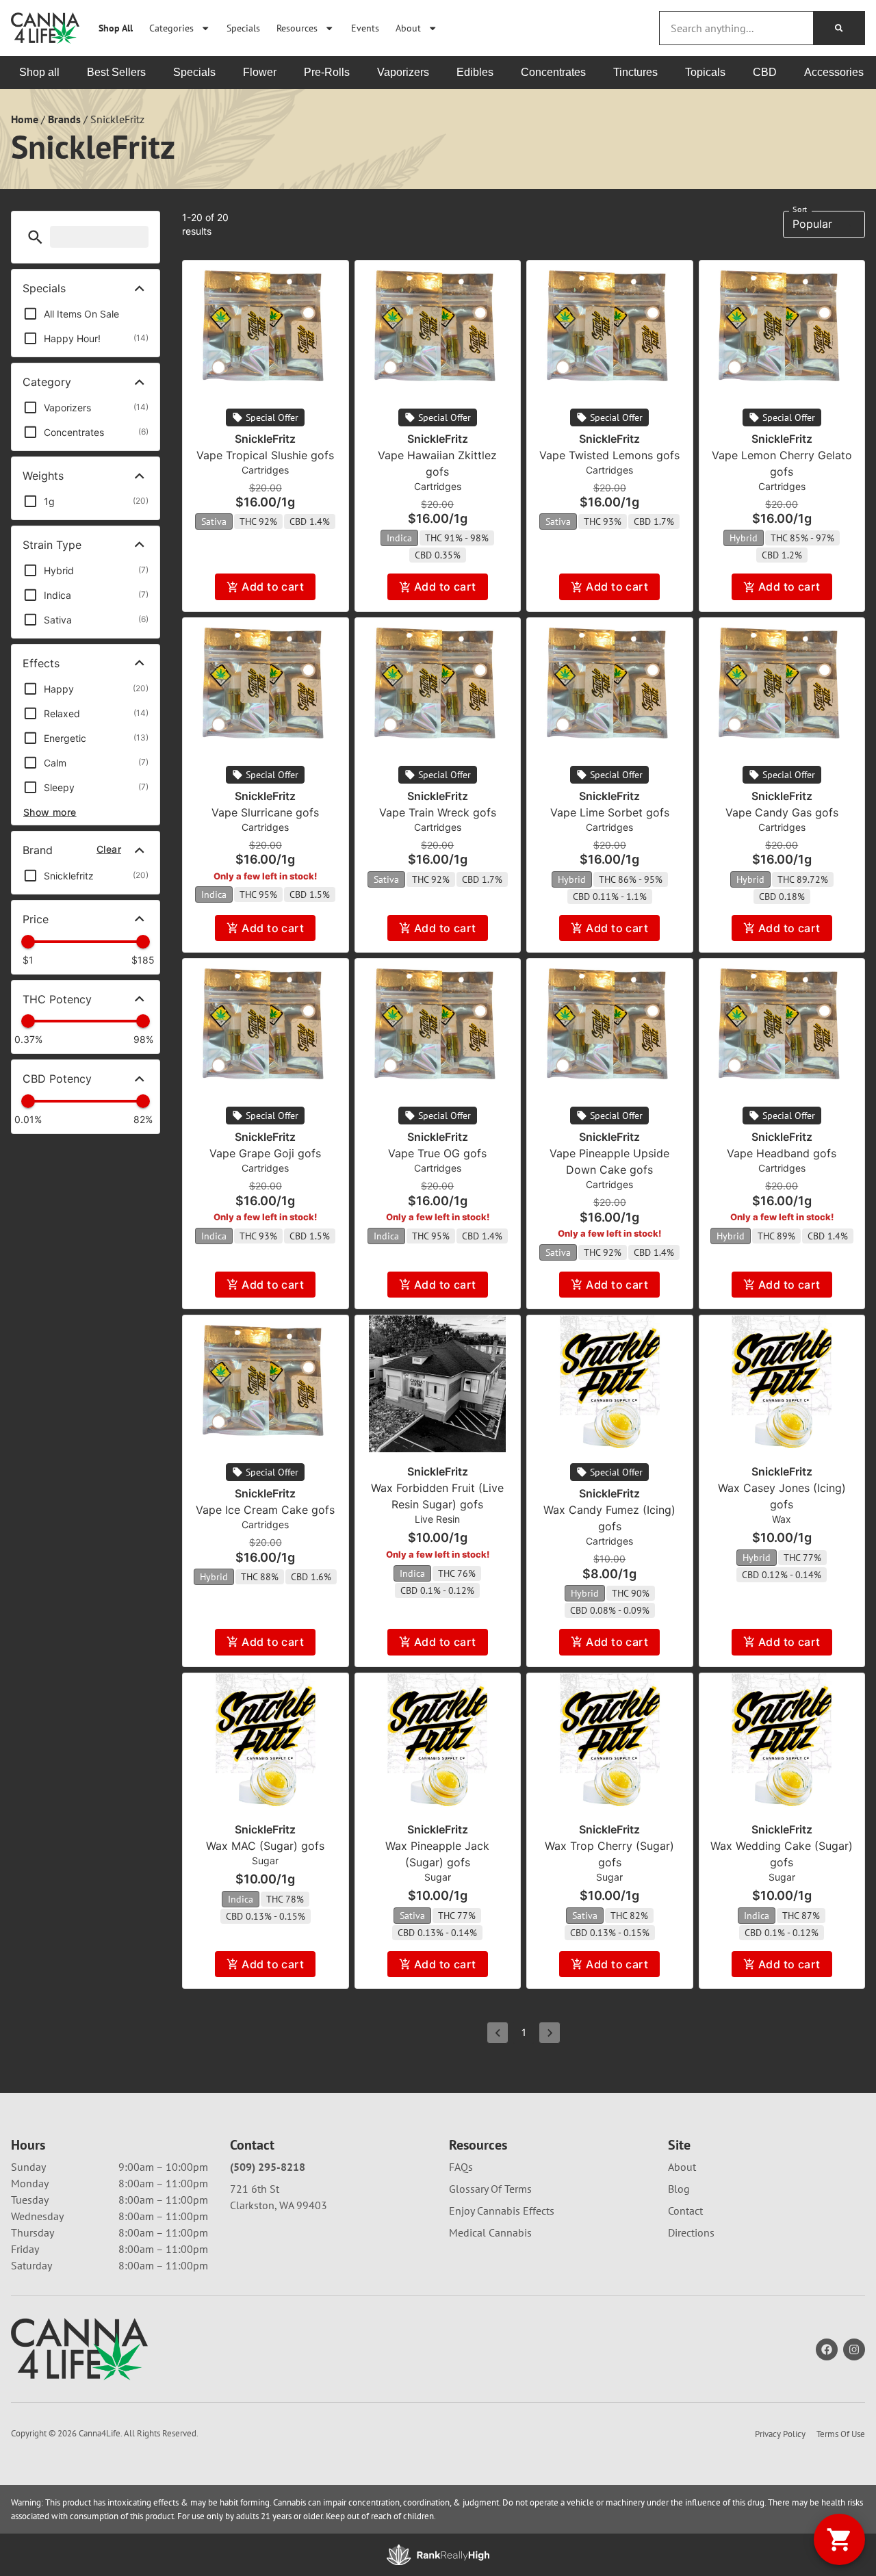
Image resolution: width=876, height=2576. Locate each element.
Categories (171, 28)
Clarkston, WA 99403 (279, 2205)
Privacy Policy (780, 2434)
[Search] (839, 28)
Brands (64, 119)
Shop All (116, 28)
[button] (35, 237)
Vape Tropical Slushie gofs (265, 455)
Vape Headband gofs (782, 1153)
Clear (109, 849)
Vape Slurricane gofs (265, 812)
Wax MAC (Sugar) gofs (265, 1846)
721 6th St (255, 2189)
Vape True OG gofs (437, 1153)
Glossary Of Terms (490, 2189)
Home (25, 119)
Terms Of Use (841, 2434)
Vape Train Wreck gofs (438, 812)
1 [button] (524, 2032)
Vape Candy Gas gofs (782, 812)
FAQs (461, 2167)
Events (365, 28)
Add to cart (273, 587)
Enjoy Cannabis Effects (502, 2211)
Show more (50, 812)
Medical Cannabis (490, 2232)
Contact (685, 2211)
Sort (800, 209)
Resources (297, 28)
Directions (691, 2232)
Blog (679, 2189)
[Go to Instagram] (854, 2349)
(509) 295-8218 (268, 2167)
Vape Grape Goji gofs (265, 1153)
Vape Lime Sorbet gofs (610, 812)
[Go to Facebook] (827, 2349)
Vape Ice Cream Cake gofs (265, 1510)
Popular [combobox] (812, 224)
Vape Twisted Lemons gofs (609, 455)
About (408, 28)
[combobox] (736, 28)
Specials (243, 28)
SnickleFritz (265, 439)
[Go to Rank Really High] (438, 2555)
